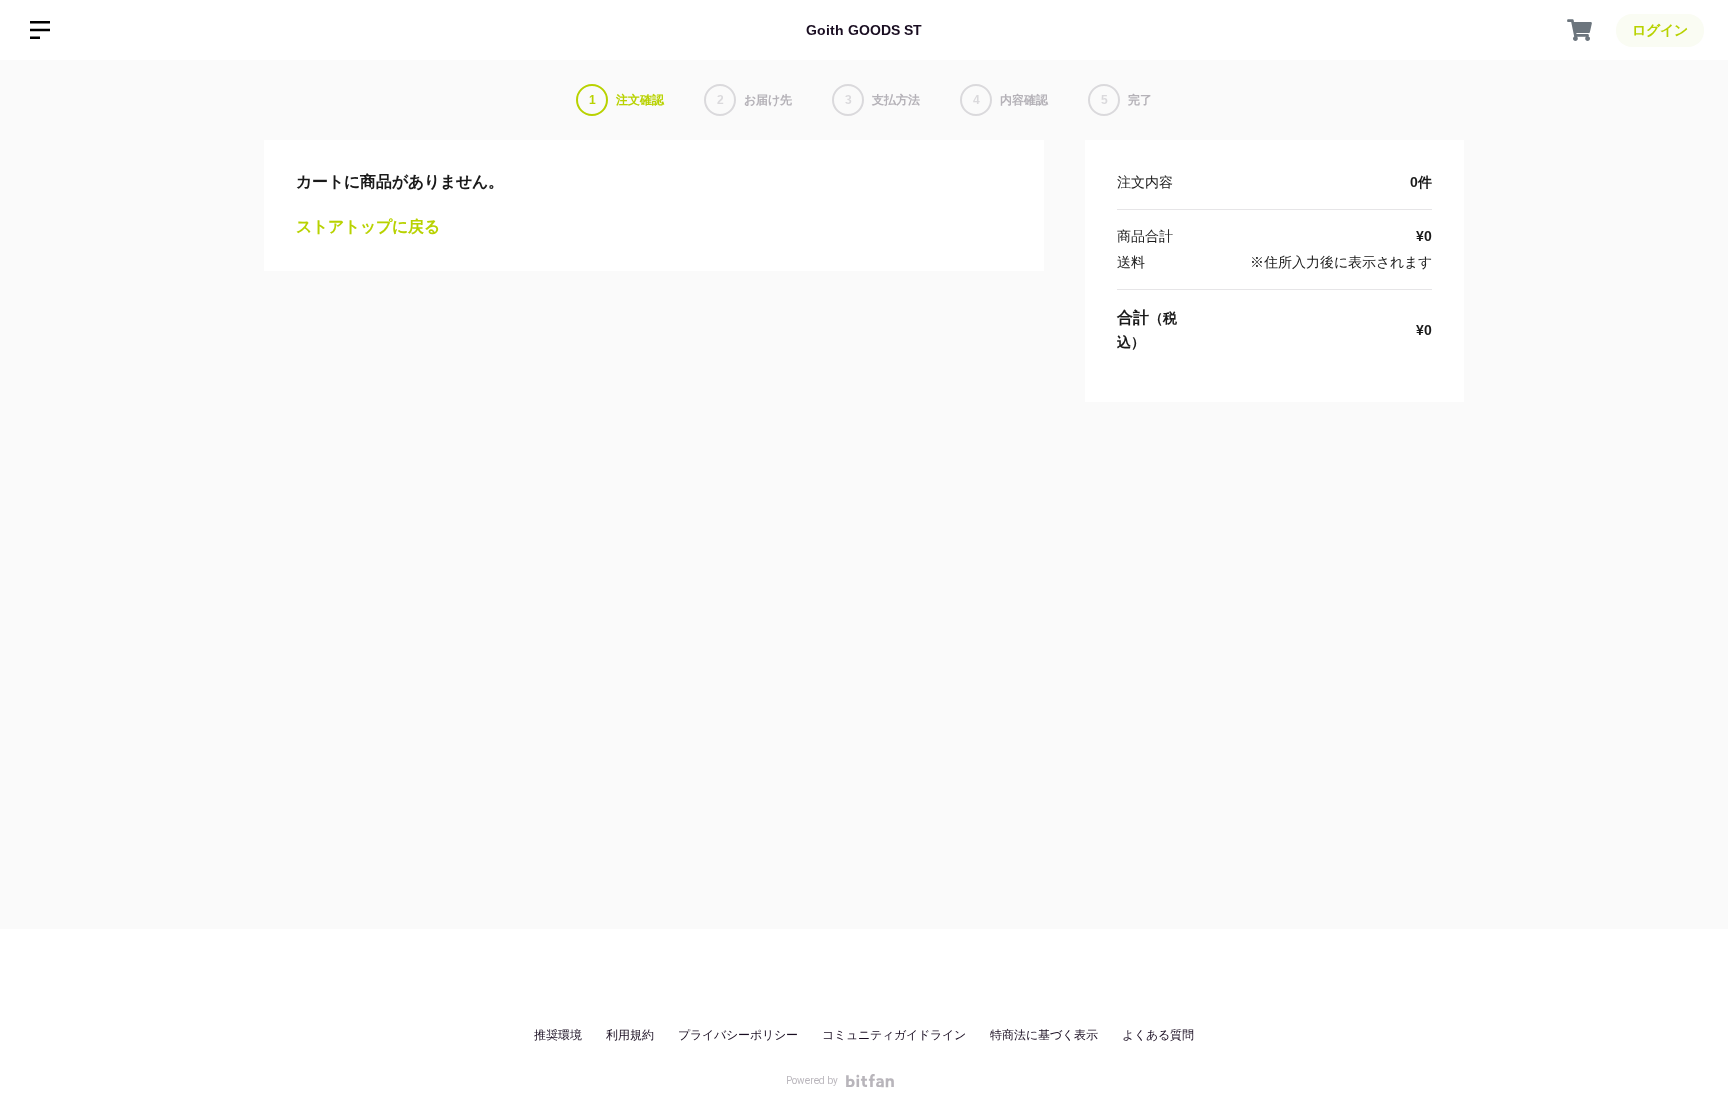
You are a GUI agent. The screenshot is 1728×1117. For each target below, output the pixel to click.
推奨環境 (558, 1035)
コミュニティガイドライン (894, 1035)
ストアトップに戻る (368, 226)
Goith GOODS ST (864, 30)
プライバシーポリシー (738, 1035)
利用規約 (630, 1035)
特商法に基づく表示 (1044, 1035)
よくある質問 (1158, 1035)
